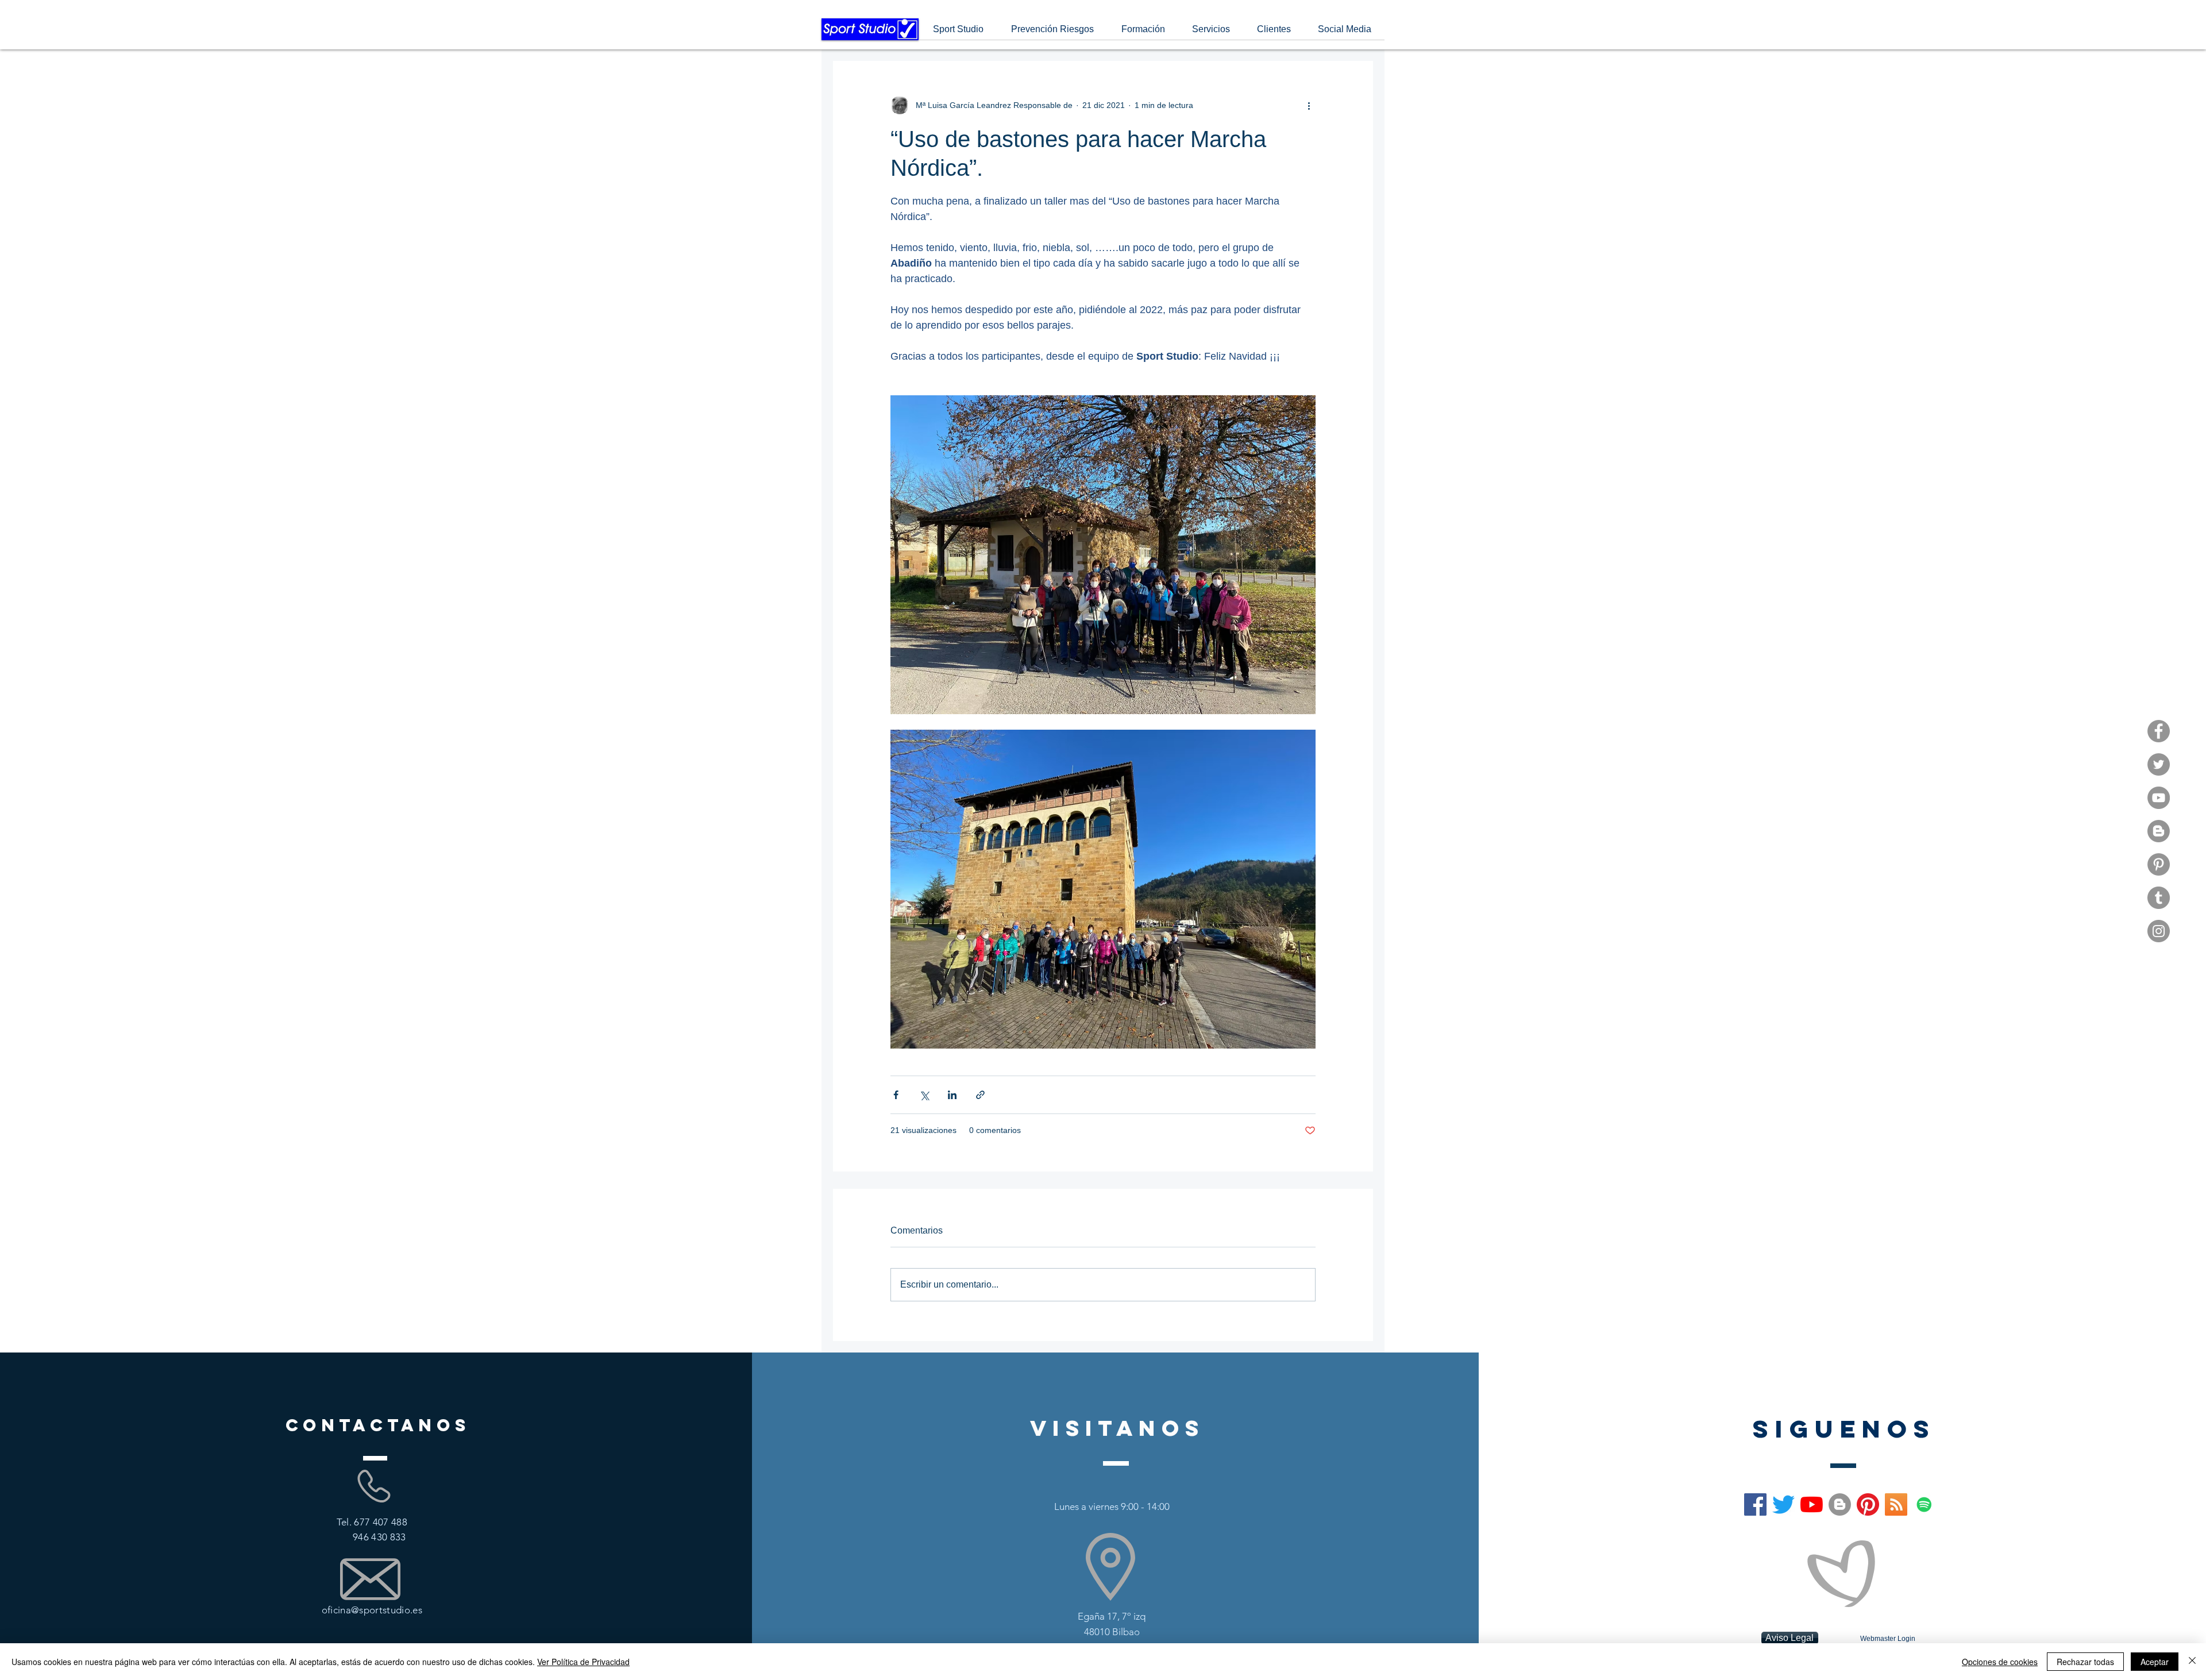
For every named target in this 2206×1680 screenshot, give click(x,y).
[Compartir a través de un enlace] (980, 1095)
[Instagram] (2159, 931)
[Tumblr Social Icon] (2159, 898)
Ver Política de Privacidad (583, 1662)
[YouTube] (2159, 798)
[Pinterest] (2159, 864)
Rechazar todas (2085, 1662)
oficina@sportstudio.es (372, 1610)
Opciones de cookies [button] (2000, 1662)
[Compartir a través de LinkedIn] (952, 1095)
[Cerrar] (2192, 1662)
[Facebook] (2159, 731)
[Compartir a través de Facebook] (896, 1095)
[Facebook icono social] (1755, 1504)
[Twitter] (2159, 764)
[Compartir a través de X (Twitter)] (924, 1095)
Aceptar (2155, 1662)
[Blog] (2159, 831)
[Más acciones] (1309, 105)
